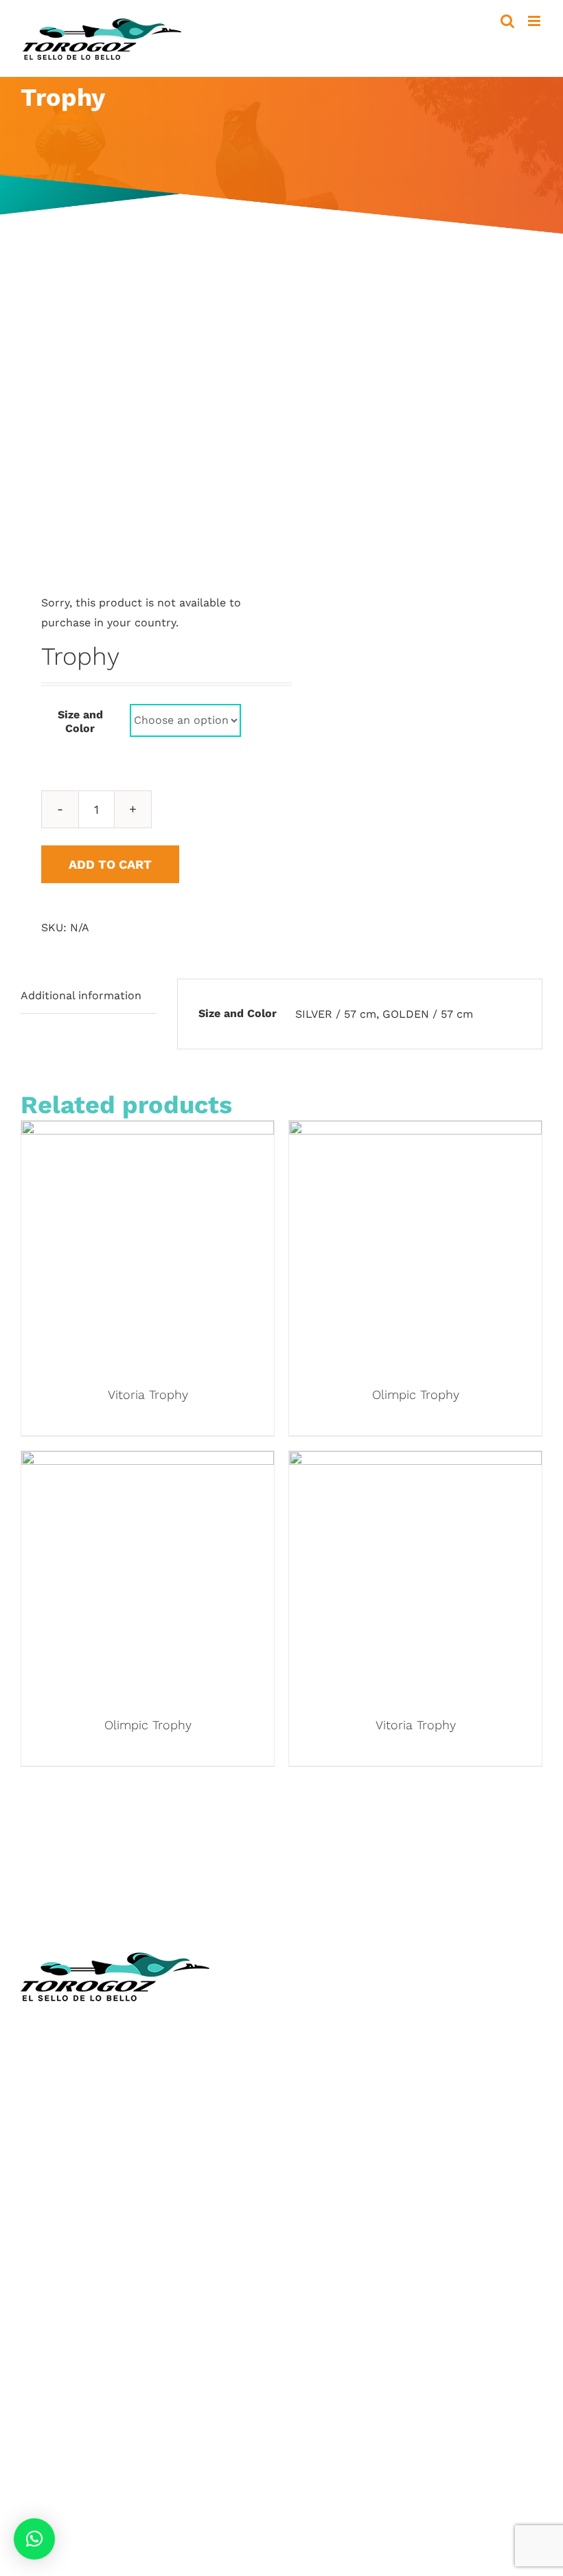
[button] (34, 2539)
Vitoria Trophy (148, 1394)
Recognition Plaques (75, 2309)
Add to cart (110, 864)
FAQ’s (307, 2201)
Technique (320, 2039)
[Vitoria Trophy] (148, 1131)
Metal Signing (56, 2410)
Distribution (324, 2120)
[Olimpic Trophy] (415, 1131)
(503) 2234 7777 (103, 2097)
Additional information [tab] (81, 995)
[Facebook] (301, 2231)
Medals (39, 2289)
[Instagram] (328, 2231)
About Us (317, 2018)
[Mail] (381, 2231)
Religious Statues (339, 2079)
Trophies (44, 2268)
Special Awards (61, 2350)
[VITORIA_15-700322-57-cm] (146, 422)
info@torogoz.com (70, 2129)
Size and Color (80, 721)
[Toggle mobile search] (507, 21)
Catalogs (316, 2059)
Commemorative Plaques (88, 2329)
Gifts (33, 2390)
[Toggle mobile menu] (535, 21)
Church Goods (331, 2100)
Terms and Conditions (351, 2160)
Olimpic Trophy (416, 1394)
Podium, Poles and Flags (86, 2431)
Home (308, 1998)
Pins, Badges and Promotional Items (117, 2370)
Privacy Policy (329, 2181)
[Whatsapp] (355, 2231)
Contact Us (322, 2140)
